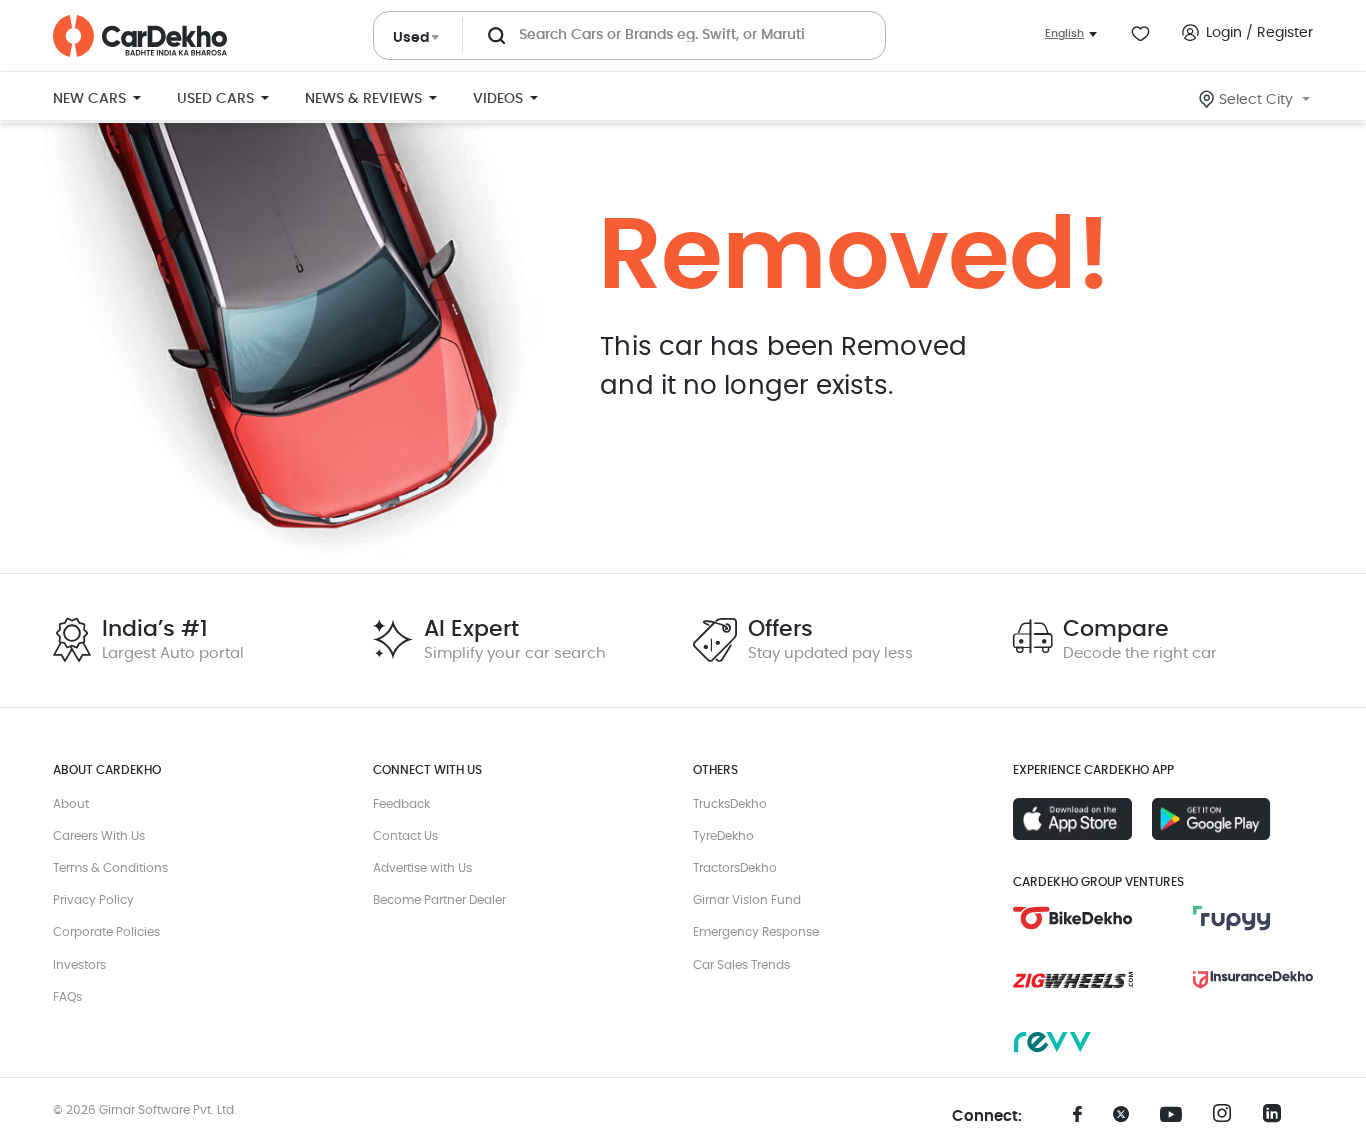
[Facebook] (1078, 1121)
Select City (1256, 100)
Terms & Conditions (110, 868)
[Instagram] (1228, 1119)
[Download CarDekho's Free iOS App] (1072, 819)
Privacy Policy (93, 900)
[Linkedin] (1278, 1119)
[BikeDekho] (1073, 918)
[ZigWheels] (1073, 980)
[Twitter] (1128, 1121)
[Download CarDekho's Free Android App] (1211, 819)
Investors (79, 965)
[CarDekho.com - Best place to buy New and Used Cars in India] (140, 36)
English (1064, 33)
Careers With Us (99, 836)
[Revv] (1073, 1042)
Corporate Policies (106, 932)
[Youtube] (1178, 1115)
